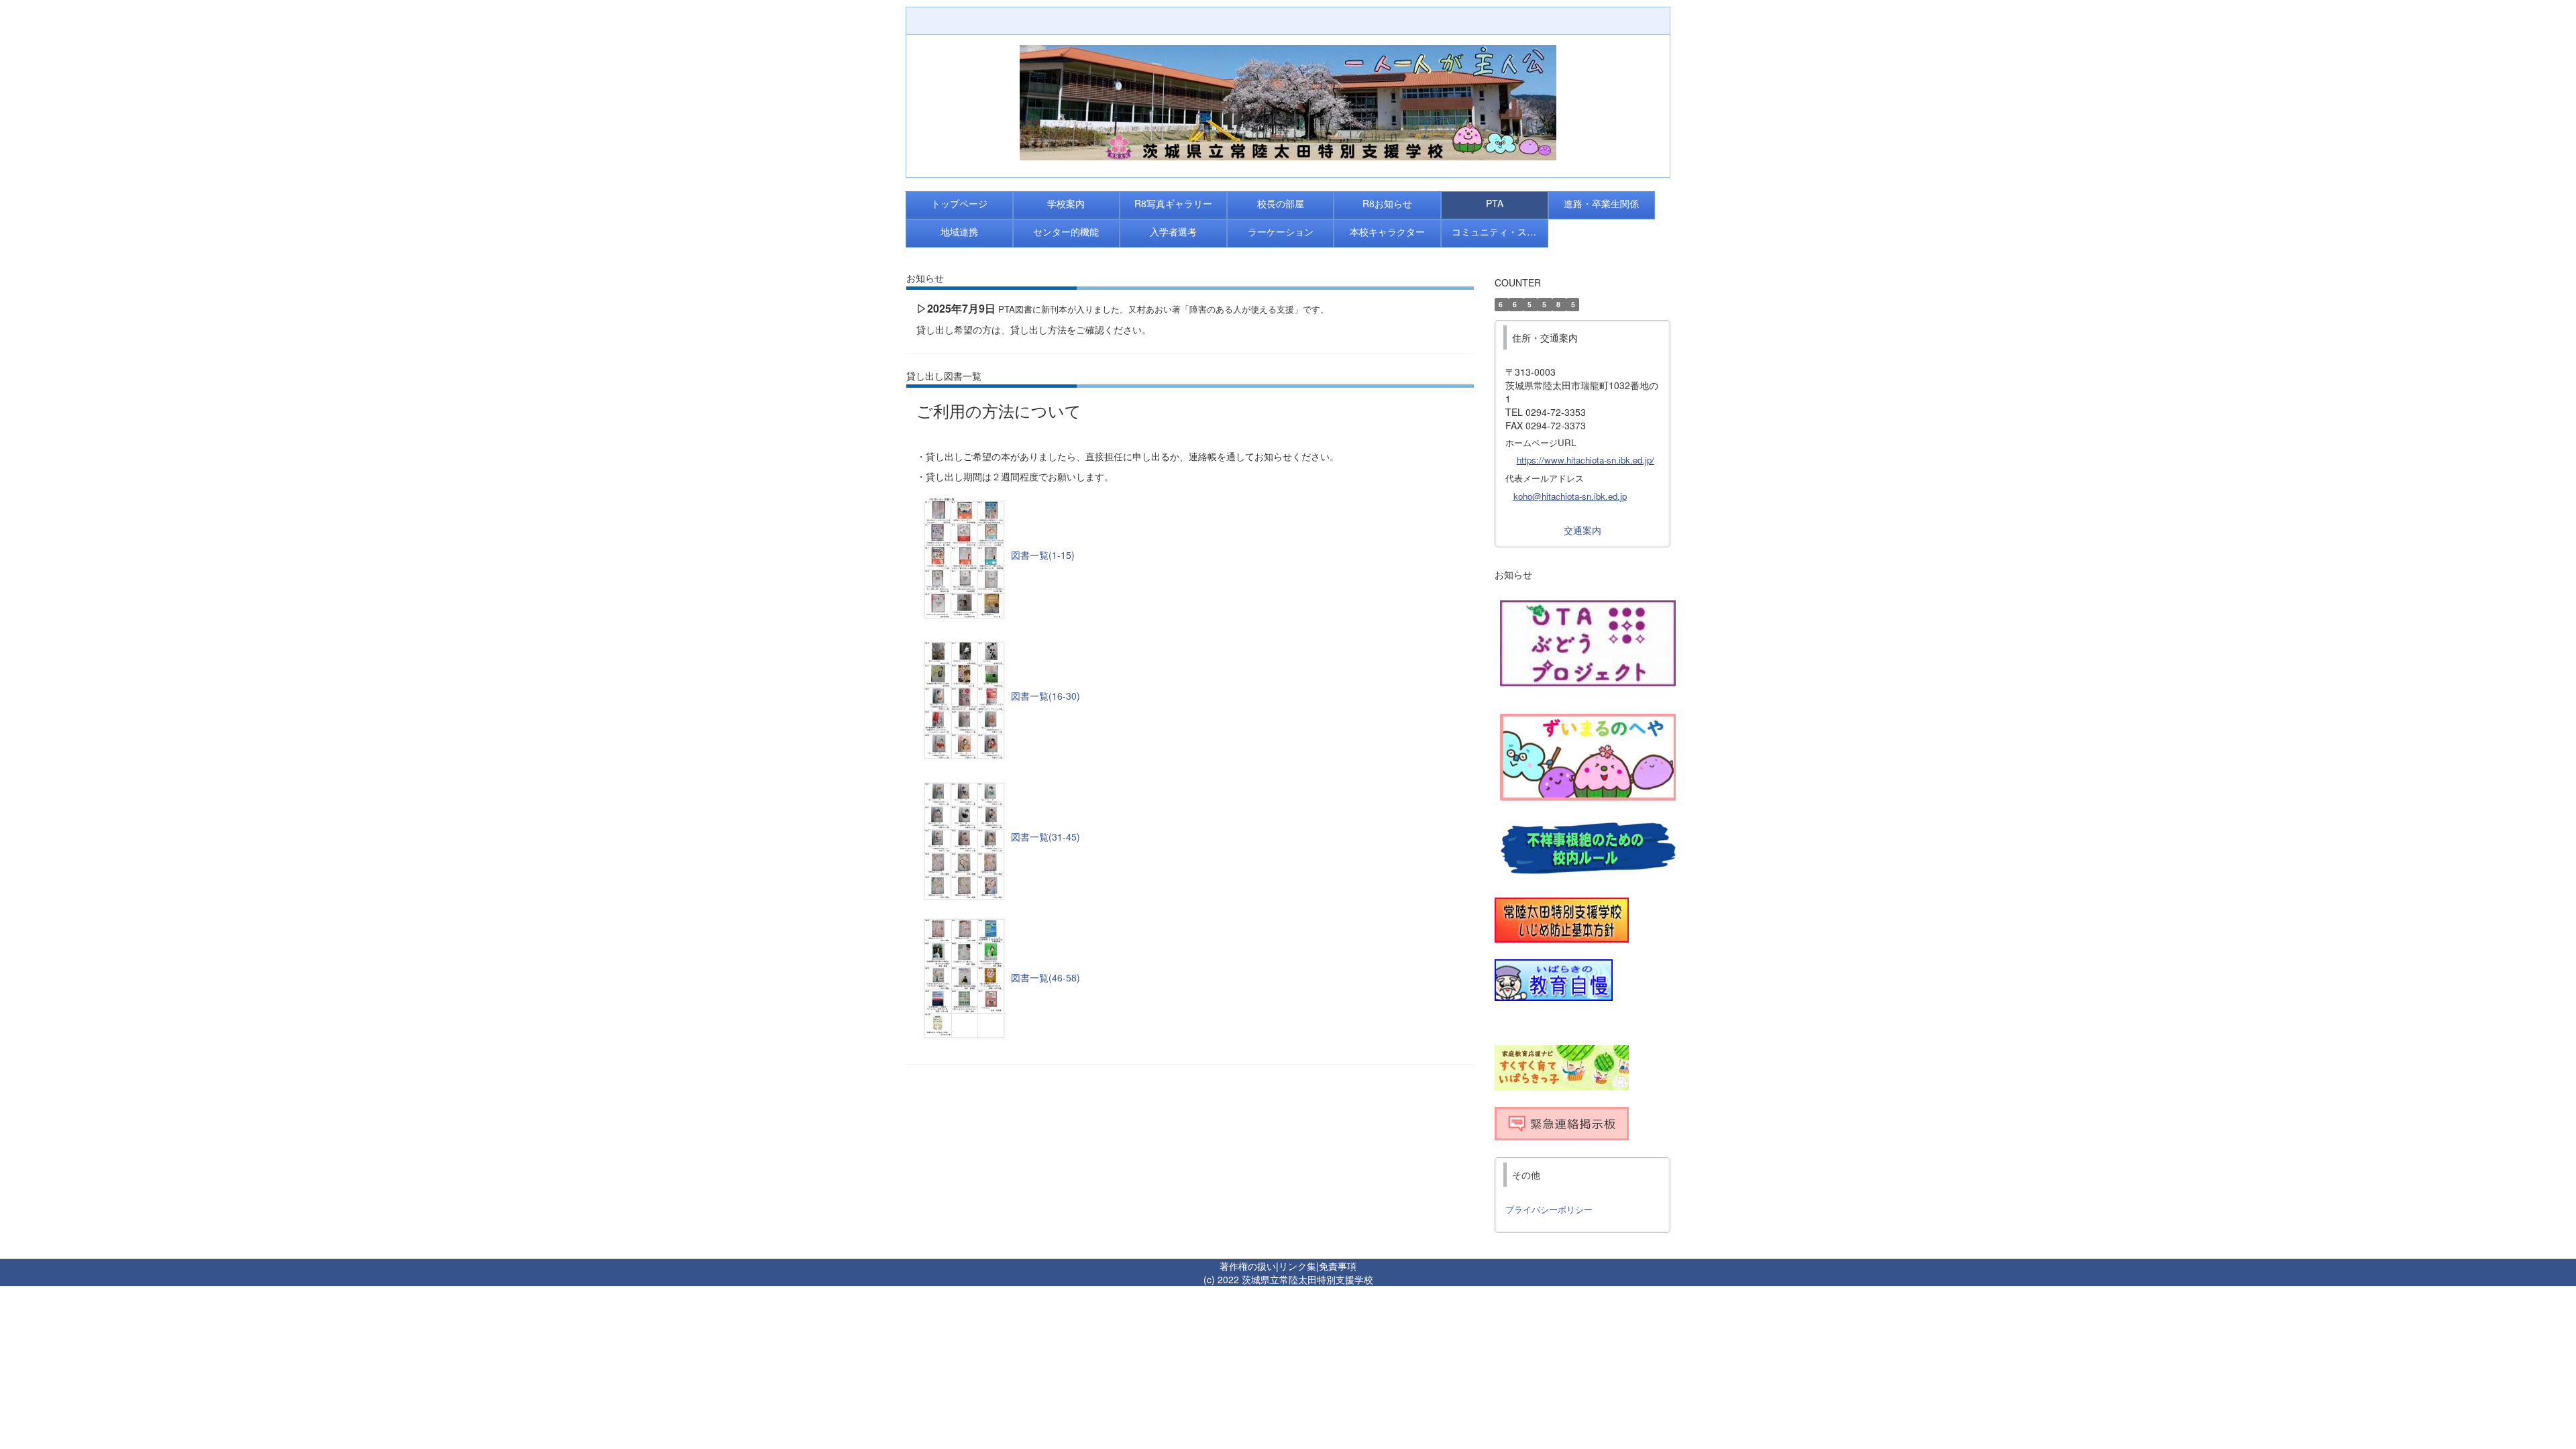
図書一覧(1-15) (1043, 555)
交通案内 (1582, 530)
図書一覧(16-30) (1045, 696)
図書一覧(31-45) (1045, 837)
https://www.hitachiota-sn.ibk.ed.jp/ (1586, 460)
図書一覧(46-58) (1045, 977)
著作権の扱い (1248, 1266)
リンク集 (1297, 1266)
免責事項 (1338, 1266)
